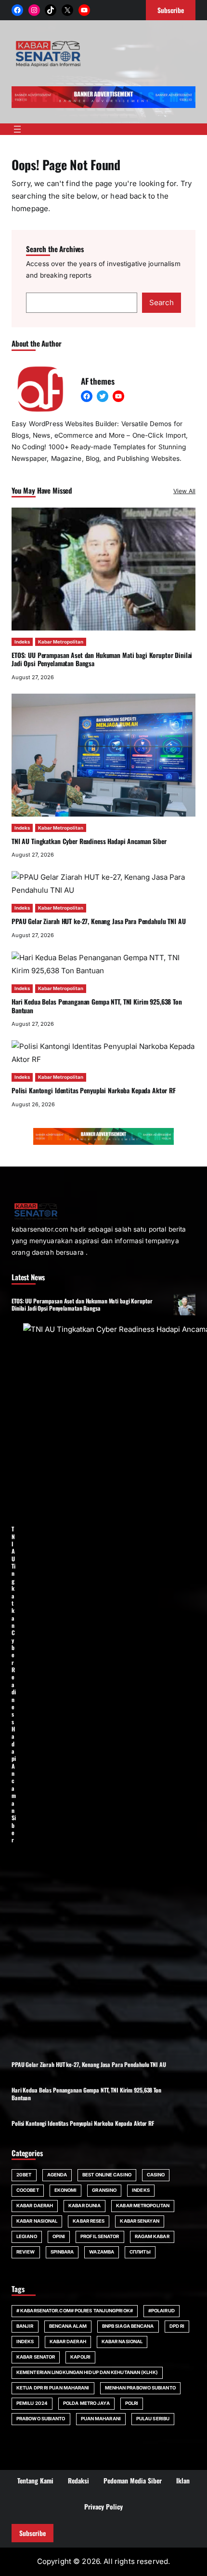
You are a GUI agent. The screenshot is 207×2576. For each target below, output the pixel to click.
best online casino (107, 2175)
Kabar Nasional (37, 2221)
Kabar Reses (89, 2221)
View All (184, 491)
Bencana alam (68, 2326)
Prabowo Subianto (41, 2419)
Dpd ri (177, 2326)
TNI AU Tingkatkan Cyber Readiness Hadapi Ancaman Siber (89, 841)
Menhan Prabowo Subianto (140, 2388)
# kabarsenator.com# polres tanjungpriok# (75, 2311)
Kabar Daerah (35, 2206)
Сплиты (140, 2252)
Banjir (25, 2326)
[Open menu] (17, 129)
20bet (24, 2175)
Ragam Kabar (152, 2236)
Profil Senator (100, 2236)
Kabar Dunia (84, 2206)
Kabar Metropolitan (61, 642)
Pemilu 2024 (32, 2403)
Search (162, 302)
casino (156, 2175)
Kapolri (80, 2357)
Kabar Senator (36, 2357)
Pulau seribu (153, 2419)
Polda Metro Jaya (86, 2403)
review (26, 2252)
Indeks (22, 642)
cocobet (28, 2190)
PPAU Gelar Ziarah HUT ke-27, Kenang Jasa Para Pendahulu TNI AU (99, 921)
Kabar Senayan (139, 2221)
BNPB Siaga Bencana (128, 2326)
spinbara (62, 2252)
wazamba (102, 2252)
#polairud (162, 2311)
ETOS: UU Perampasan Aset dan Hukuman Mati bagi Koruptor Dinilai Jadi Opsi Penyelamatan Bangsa (102, 659)
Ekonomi (66, 2190)
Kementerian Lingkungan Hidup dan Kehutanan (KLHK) (87, 2372)
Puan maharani (101, 2419)
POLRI (132, 2403)
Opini (59, 2236)
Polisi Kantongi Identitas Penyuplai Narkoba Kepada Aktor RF (94, 1090)
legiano (27, 2236)
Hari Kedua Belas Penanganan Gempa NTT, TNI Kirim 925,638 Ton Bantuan (97, 1006)
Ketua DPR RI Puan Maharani (53, 2388)
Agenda (57, 2175)
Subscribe (32, 2533)
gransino (104, 2190)
